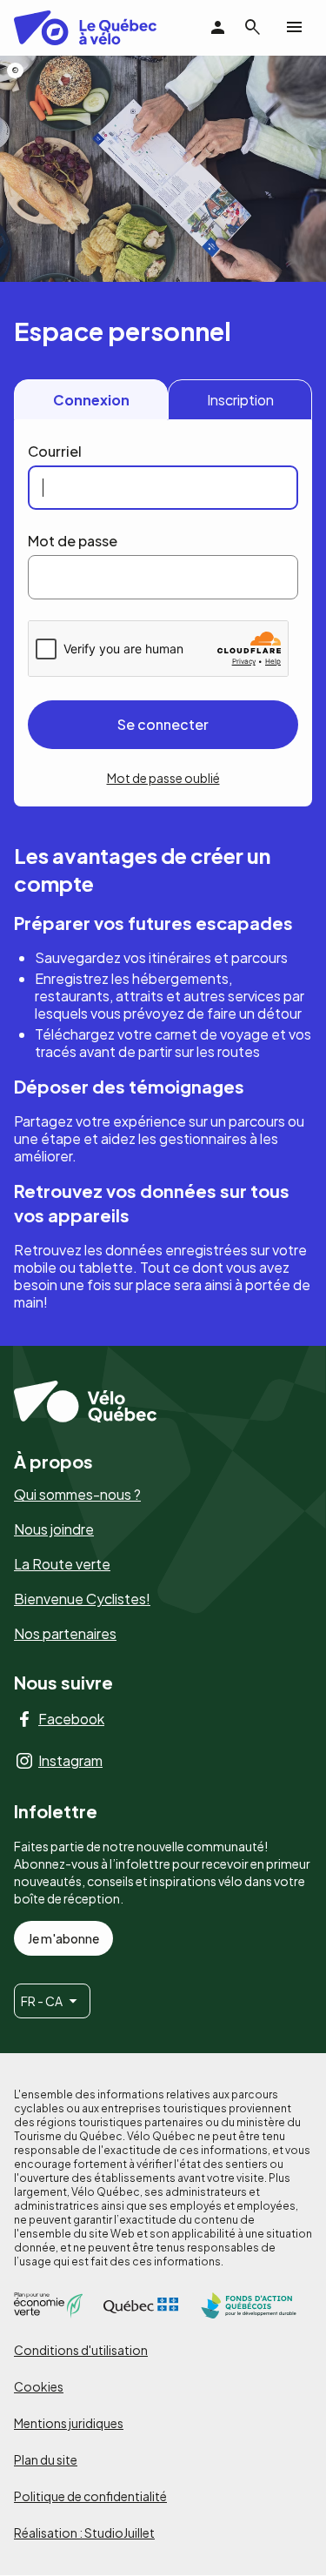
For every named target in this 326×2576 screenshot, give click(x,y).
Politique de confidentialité (90, 2496)
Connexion (91, 400)
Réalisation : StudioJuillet (84, 2533)
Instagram (70, 1761)
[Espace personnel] (218, 28)
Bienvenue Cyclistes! (82, 1599)
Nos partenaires (65, 1634)
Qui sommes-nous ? (77, 1495)
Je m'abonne (63, 1938)
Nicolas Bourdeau (15, 70)
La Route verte (62, 1564)
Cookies (39, 2386)
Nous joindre (54, 1529)
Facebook (71, 1719)
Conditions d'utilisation (81, 2350)
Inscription (240, 400)
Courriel (55, 451)
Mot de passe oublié (163, 778)
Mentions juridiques (69, 2423)
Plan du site (46, 2459)
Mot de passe (73, 541)
